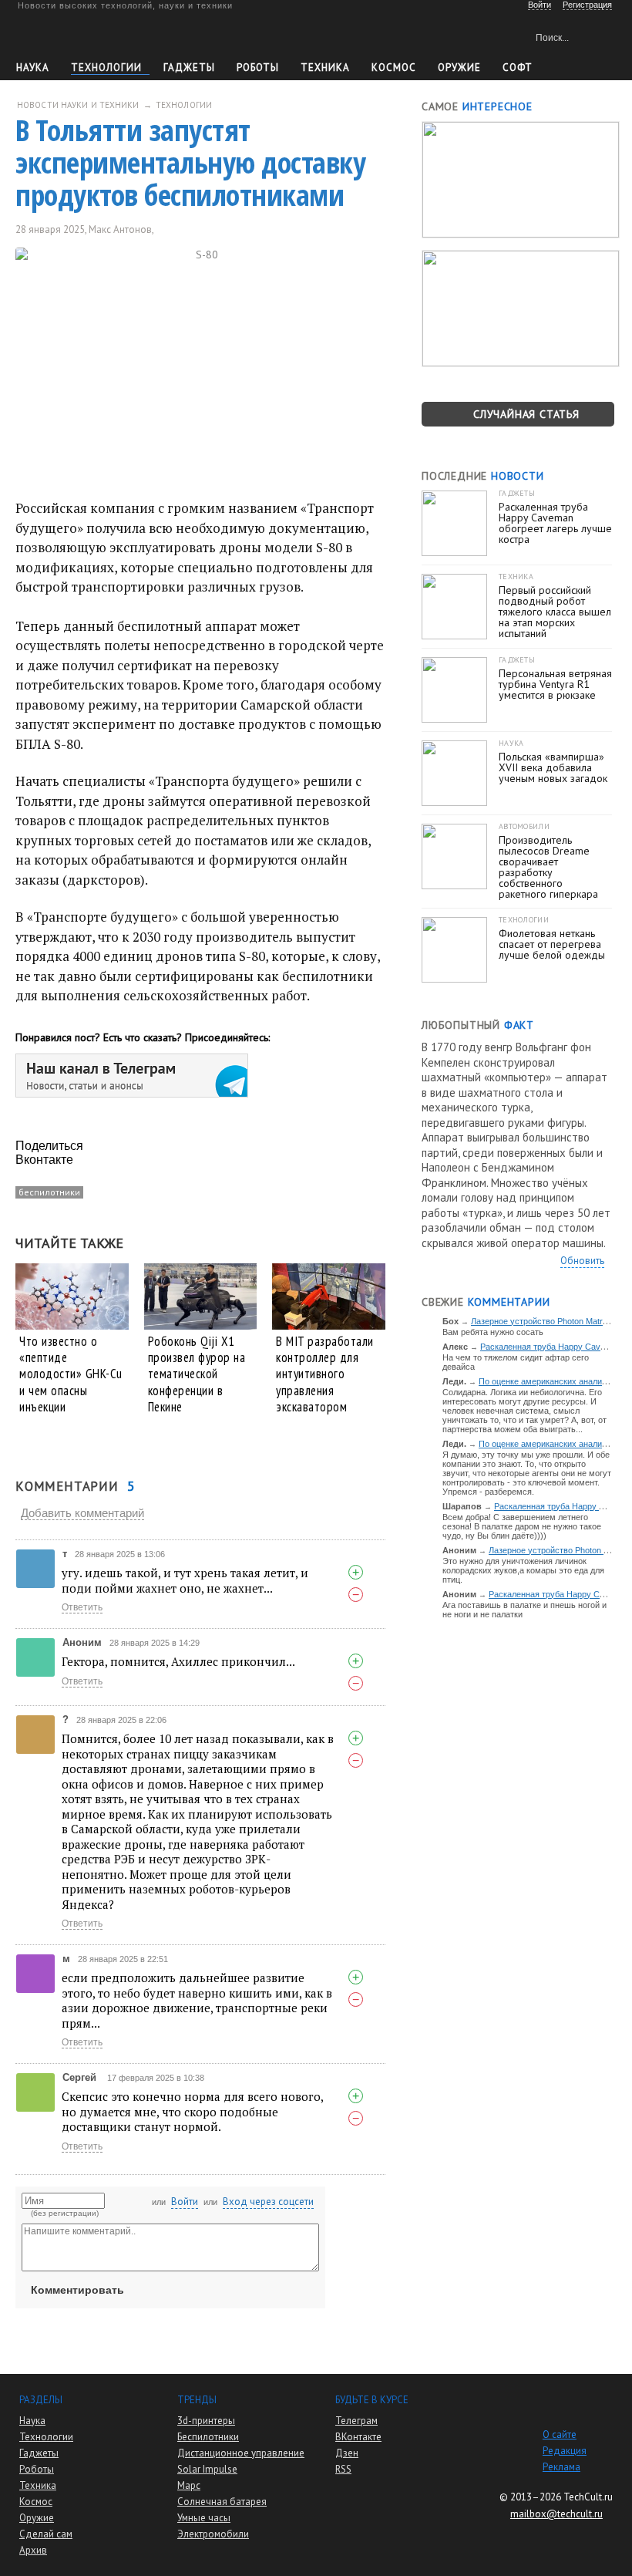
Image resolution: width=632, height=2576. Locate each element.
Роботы (258, 67)
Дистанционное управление (241, 2453)
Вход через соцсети (268, 2202)
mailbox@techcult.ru (556, 2514)
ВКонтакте (358, 2437)
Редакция (565, 2451)
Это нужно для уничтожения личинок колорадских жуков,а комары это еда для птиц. (523, 1570)
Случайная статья (526, 414)
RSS (343, 2469)
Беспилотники (208, 2437)
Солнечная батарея (222, 2502)
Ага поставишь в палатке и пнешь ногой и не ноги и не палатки (524, 1610)
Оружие (459, 67)
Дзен (347, 2453)
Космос (394, 67)
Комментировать (77, 2290)
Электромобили (213, 2534)
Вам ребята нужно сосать (493, 1332)
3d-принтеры (206, 2421)
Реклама (561, 2467)
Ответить (82, 1607)
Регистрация (587, 5)
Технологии (106, 67)
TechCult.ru (588, 2497)
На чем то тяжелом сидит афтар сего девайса (516, 1362)
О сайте (560, 2434)
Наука (33, 67)
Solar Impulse (207, 2469)
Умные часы (204, 2518)
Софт (518, 67)
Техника (325, 67)
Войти (185, 2202)
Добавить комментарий (82, 1513)
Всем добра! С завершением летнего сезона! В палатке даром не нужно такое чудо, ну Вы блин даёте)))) (522, 1526)
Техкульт (87, 35)
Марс (189, 2485)
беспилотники (49, 1192)
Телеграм (356, 2421)
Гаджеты (189, 67)
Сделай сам (46, 2534)
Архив (33, 2550)
